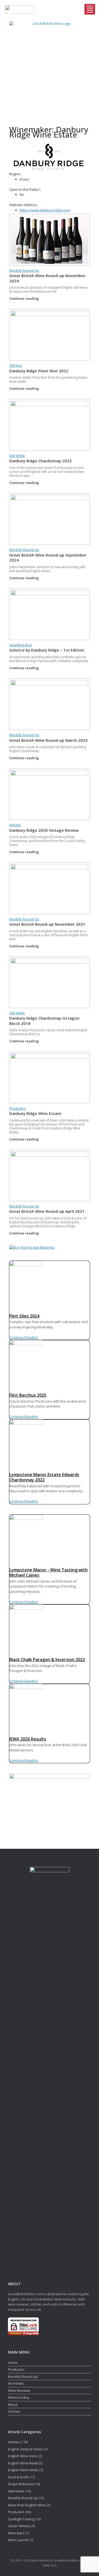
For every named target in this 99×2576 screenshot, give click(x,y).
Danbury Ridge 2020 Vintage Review (44, 830)
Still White (17, 456)
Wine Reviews (19, 2390)
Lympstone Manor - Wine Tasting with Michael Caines (48, 1573)
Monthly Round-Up (24, 270)
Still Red (16, 365)
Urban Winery (19, 2526)
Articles (15, 825)
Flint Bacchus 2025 (28, 1395)
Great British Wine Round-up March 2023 (48, 740)
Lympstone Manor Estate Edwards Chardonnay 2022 (44, 1477)
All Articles (16, 2383)
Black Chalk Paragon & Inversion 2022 (47, 1660)
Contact (14, 2411)
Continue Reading (23, 1337)
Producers (18, 1108)
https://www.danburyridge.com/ (45, 210)
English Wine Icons (23, 2456)
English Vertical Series (25, 2449)
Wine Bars (16, 2533)
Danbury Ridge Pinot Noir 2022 (39, 371)
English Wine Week (23, 2470)
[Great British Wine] (49, 61)
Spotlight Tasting (21, 2519)
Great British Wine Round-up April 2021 (47, 1211)
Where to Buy (19, 2397)
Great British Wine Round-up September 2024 (48, 558)
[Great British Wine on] (44, 112)
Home (13, 2363)
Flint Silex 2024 (24, 1316)
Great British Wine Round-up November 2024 (47, 278)
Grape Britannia (21, 2484)
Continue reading (24, 298)
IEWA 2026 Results (28, 1739)
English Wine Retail (23, 2463)
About (13, 2404)
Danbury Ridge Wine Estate (35, 1113)
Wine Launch (18, 2540)
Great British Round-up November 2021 (47, 924)
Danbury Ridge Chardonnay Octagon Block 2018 (44, 1021)
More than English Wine (27, 2505)
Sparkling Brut (20, 645)
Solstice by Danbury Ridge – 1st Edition (47, 650)
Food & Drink (18, 2477)
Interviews (16, 2491)
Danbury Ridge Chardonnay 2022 (41, 461)
